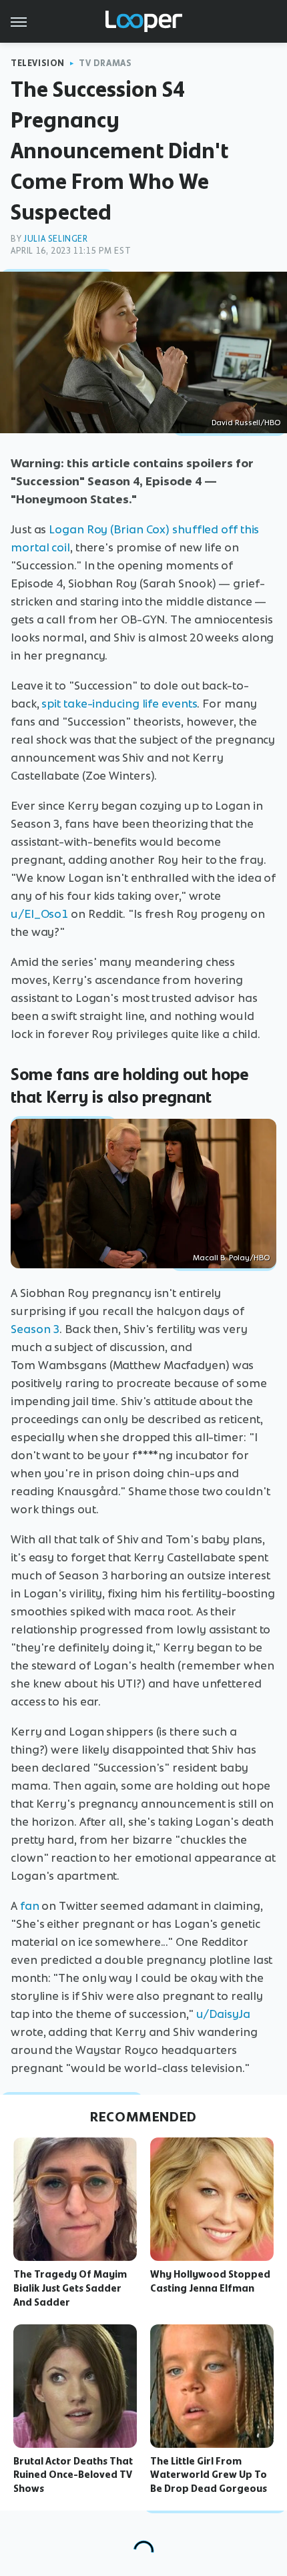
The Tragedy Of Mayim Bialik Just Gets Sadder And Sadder (70, 2288)
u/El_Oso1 (39, 914)
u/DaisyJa (223, 2014)
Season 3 (35, 1329)
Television (38, 63)
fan (30, 1906)
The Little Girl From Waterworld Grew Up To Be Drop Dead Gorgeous (209, 2475)
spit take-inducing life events (119, 704)
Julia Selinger (55, 239)
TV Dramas (105, 63)
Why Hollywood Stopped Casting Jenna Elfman (210, 2281)
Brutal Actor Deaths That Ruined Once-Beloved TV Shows (73, 2475)
